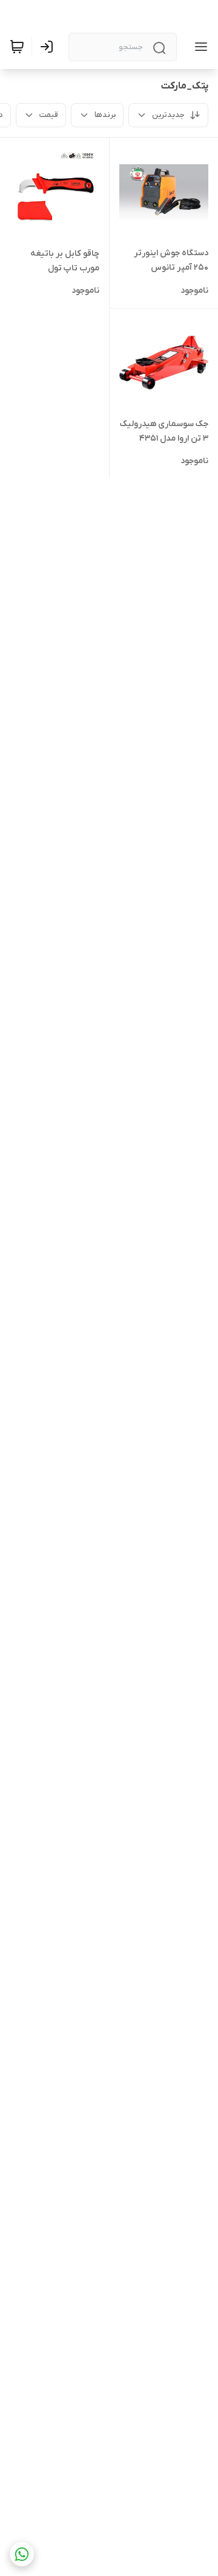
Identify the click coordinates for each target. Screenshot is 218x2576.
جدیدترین (168, 115)
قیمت (49, 115)
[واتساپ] (22, 2554)
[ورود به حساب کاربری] (49, 47)
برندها (105, 115)
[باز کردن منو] (199, 47)
